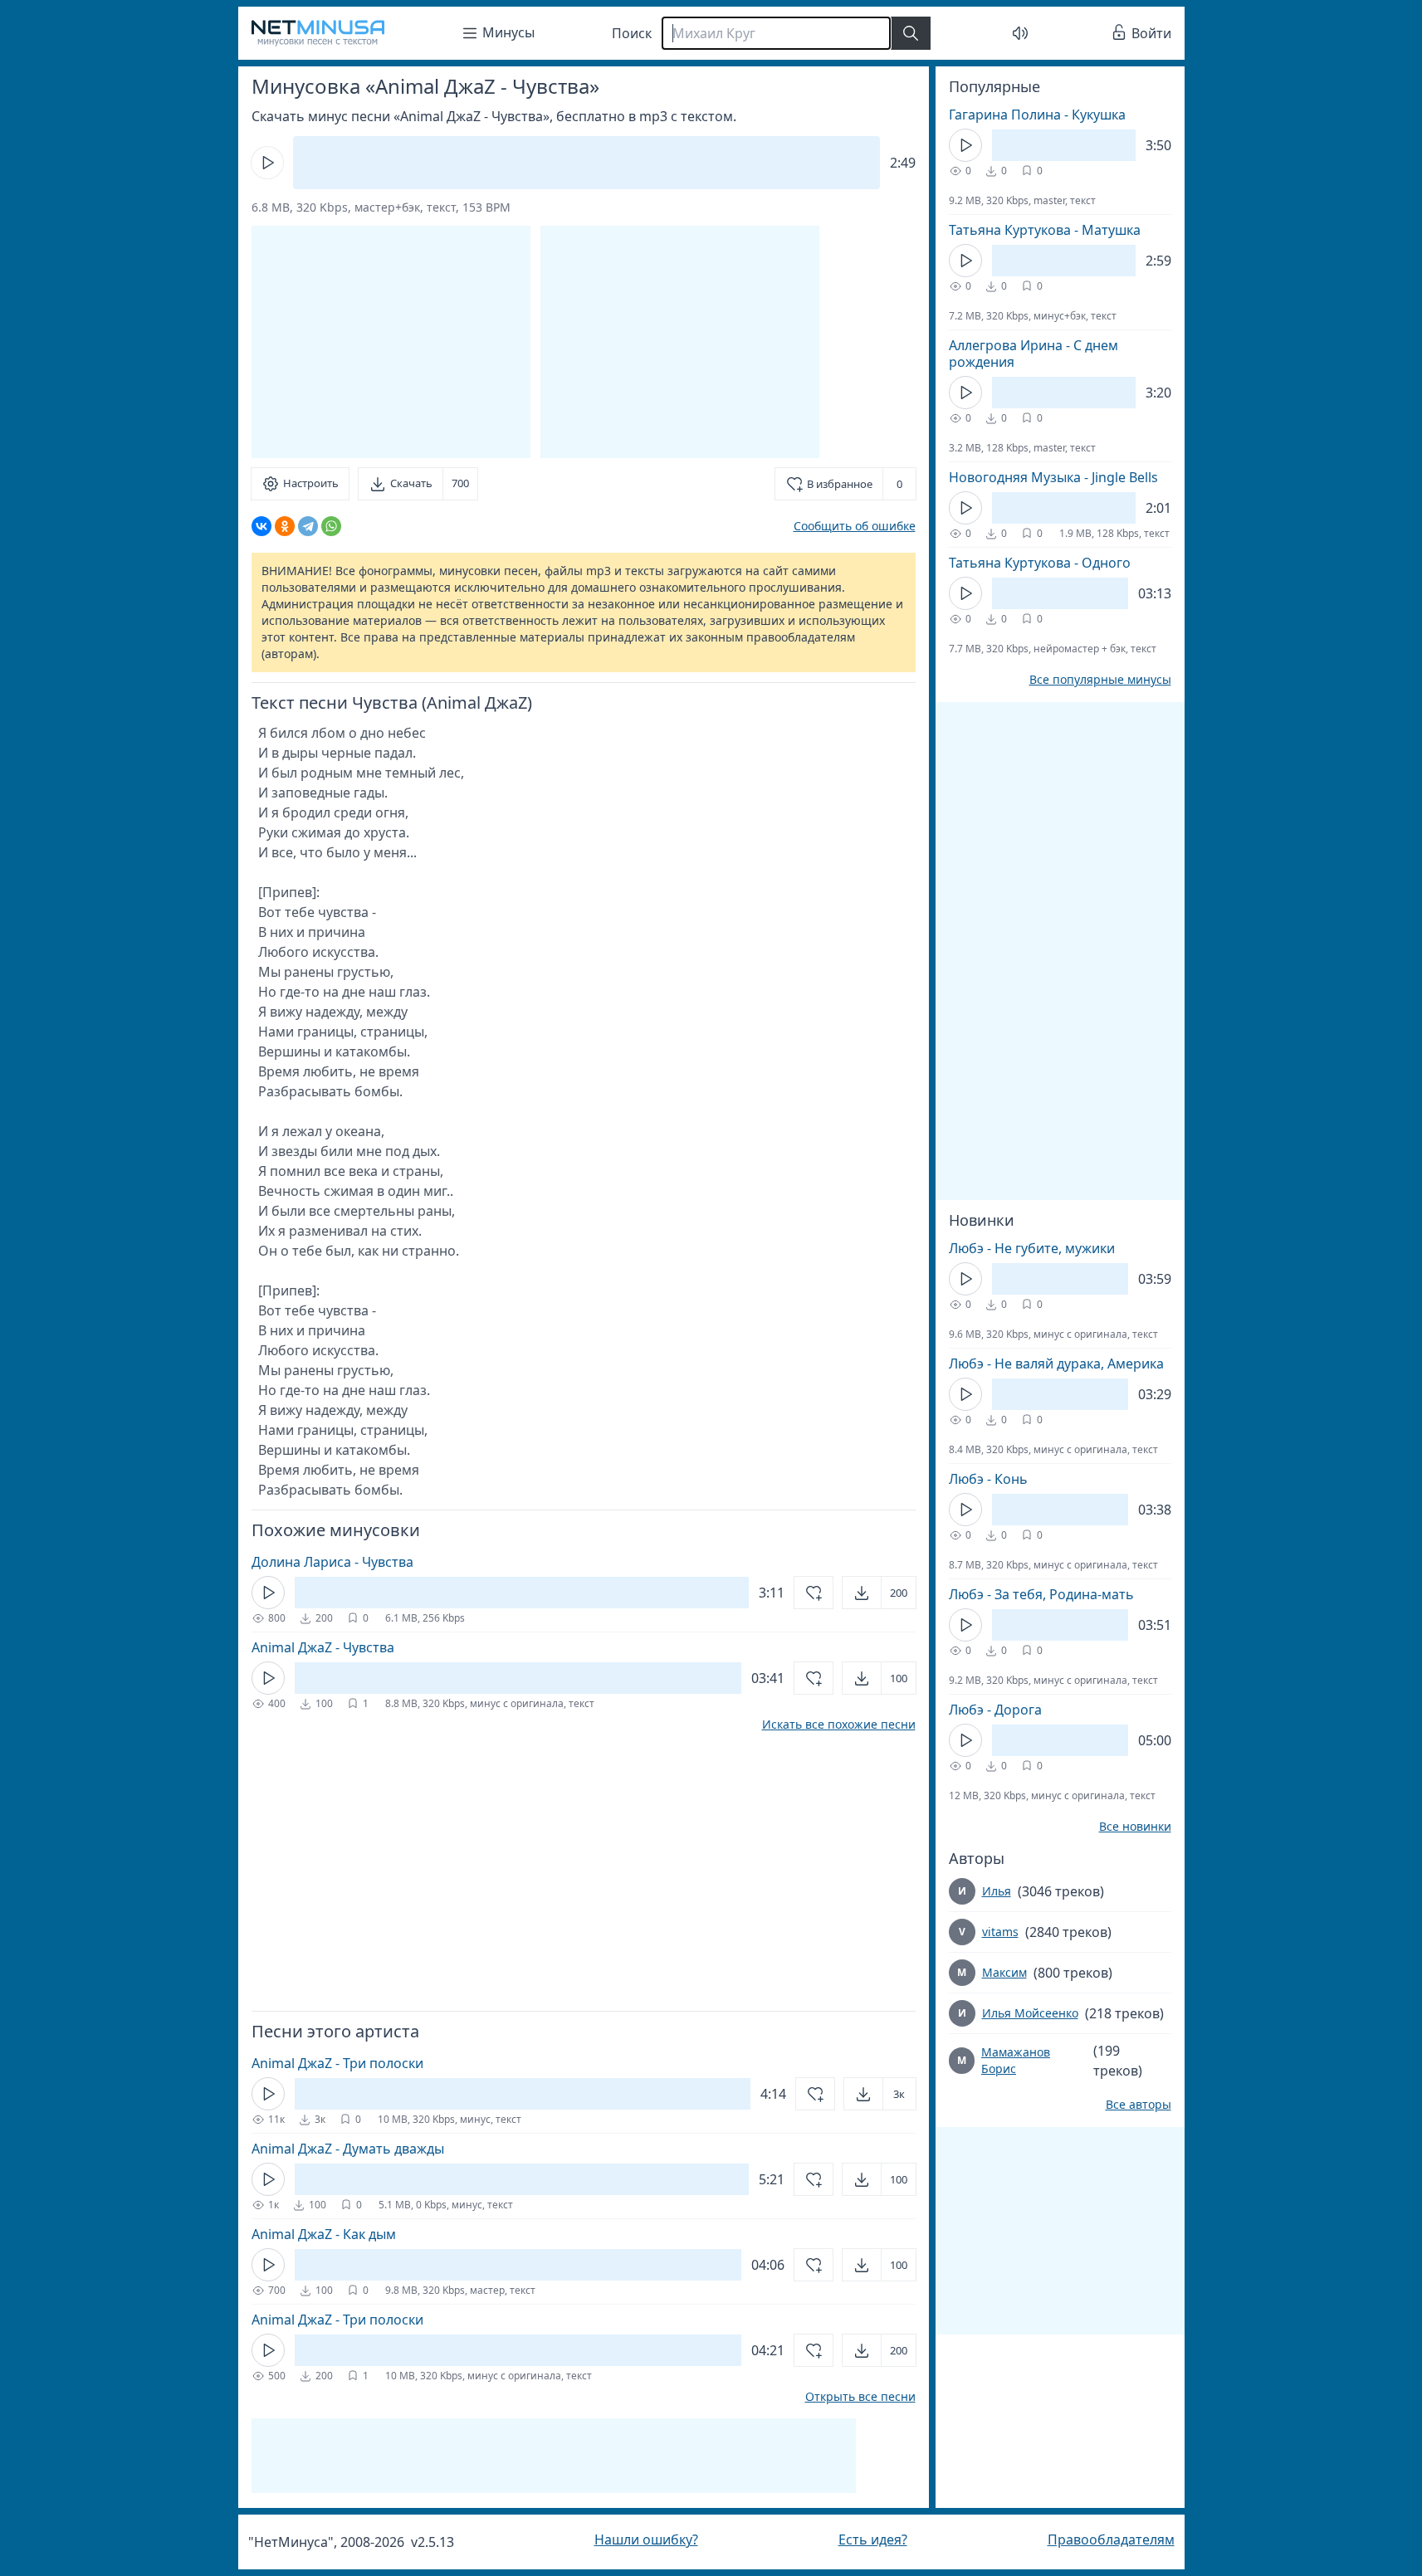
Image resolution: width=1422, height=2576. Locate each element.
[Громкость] (1020, 33)
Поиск (632, 33)
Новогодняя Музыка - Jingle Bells (1053, 477)
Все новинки (1135, 1827)
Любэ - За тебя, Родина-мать (1041, 1594)
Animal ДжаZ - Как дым (324, 2234)
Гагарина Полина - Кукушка (1037, 115)
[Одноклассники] (285, 526)
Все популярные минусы (1100, 680)
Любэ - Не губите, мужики (1032, 1248)
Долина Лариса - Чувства (332, 1562)
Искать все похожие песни (839, 1725)
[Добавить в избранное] (814, 1593)
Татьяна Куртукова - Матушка (1045, 230)
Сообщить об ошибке (855, 526)
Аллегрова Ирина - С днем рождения (1034, 354)
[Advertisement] (680, 342)
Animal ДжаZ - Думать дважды (348, 2149)
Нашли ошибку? (646, 2539)
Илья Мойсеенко (1030, 2013)
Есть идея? (873, 2539)
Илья (997, 1891)
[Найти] (911, 33)
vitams (1000, 1932)
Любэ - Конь (988, 1479)
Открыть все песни (860, 2397)
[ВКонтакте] (261, 526)
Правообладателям (1111, 2539)
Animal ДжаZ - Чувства (323, 1647)
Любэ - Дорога (995, 1710)
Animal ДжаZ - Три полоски (337, 2063)
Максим (1004, 1972)
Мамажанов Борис (1016, 2060)
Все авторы (1139, 2105)
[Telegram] (308, 526)
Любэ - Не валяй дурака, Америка (1056, 1364)
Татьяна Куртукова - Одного (1040, 563)
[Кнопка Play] (267, 163)
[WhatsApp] (331, 526)
